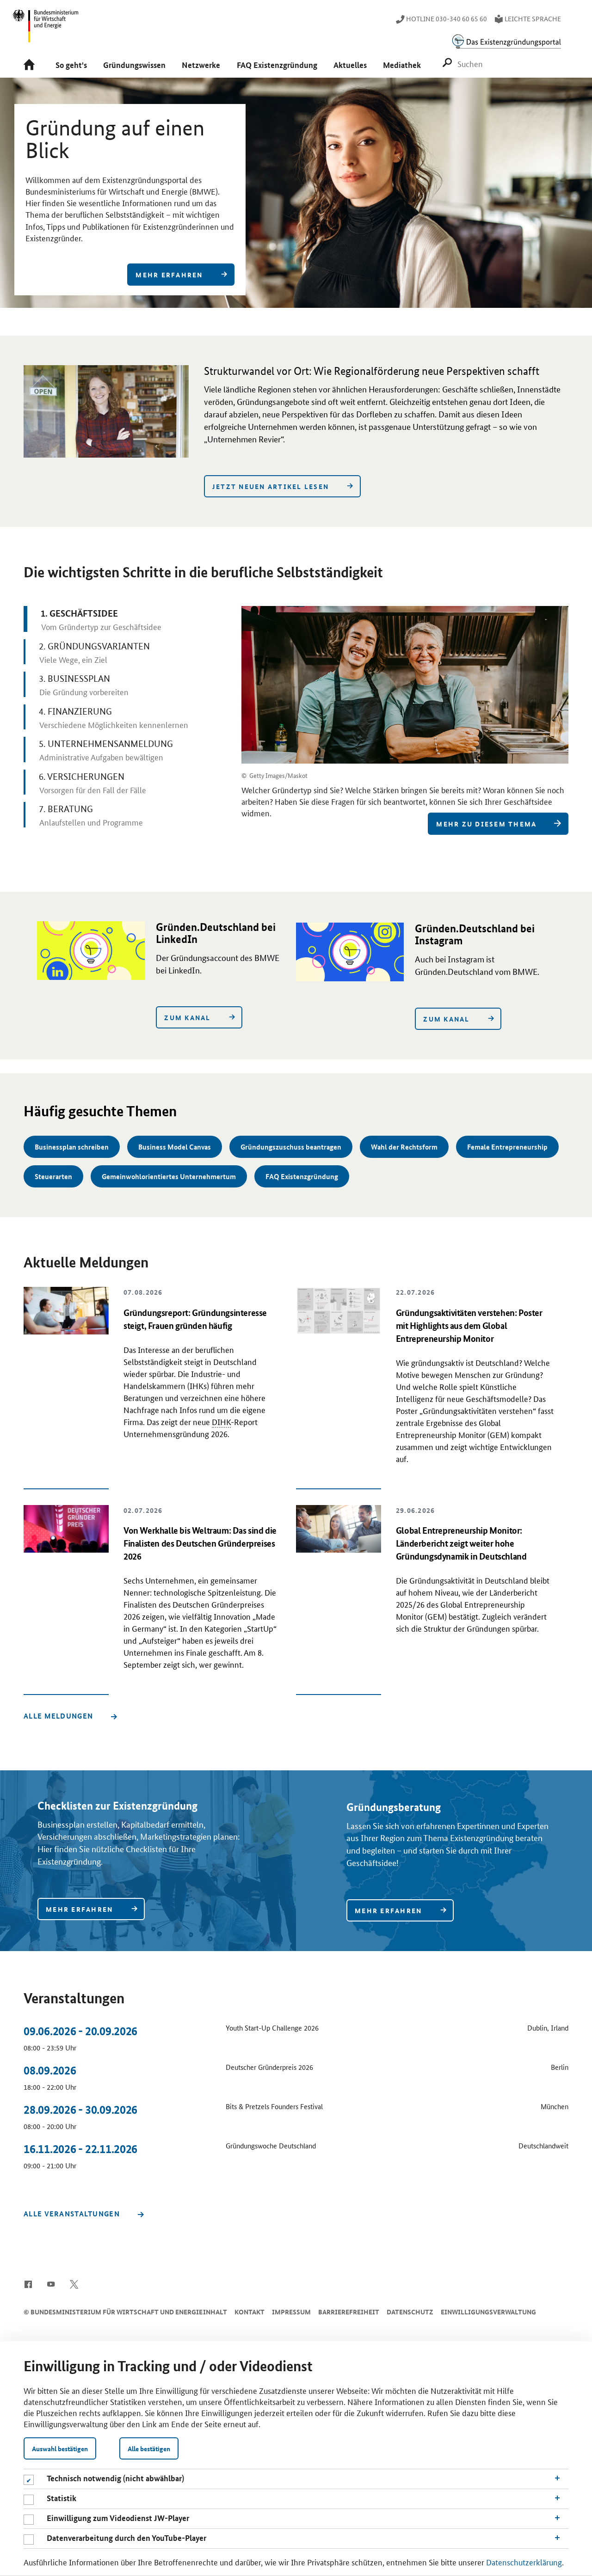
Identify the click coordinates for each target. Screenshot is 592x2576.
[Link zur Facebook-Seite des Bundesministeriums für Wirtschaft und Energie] (28, 2283)
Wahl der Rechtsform (404, 1147)
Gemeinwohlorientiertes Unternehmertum (169, 1176)
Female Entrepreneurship (507, 1147)
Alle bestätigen (149, 2448)
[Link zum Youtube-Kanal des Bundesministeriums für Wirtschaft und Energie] (51, 2283)
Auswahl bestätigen (60, 2448)
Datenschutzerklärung (524, 2562)
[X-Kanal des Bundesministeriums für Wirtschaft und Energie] (74, 2283)
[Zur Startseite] (32, 65)
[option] (296, 200)
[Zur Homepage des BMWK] (46, 30)
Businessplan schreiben (72, 1147)
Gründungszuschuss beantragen (291, 1147)
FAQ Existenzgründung (302, 1176)
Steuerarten (53, 1176)
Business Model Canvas (175, 1147)
